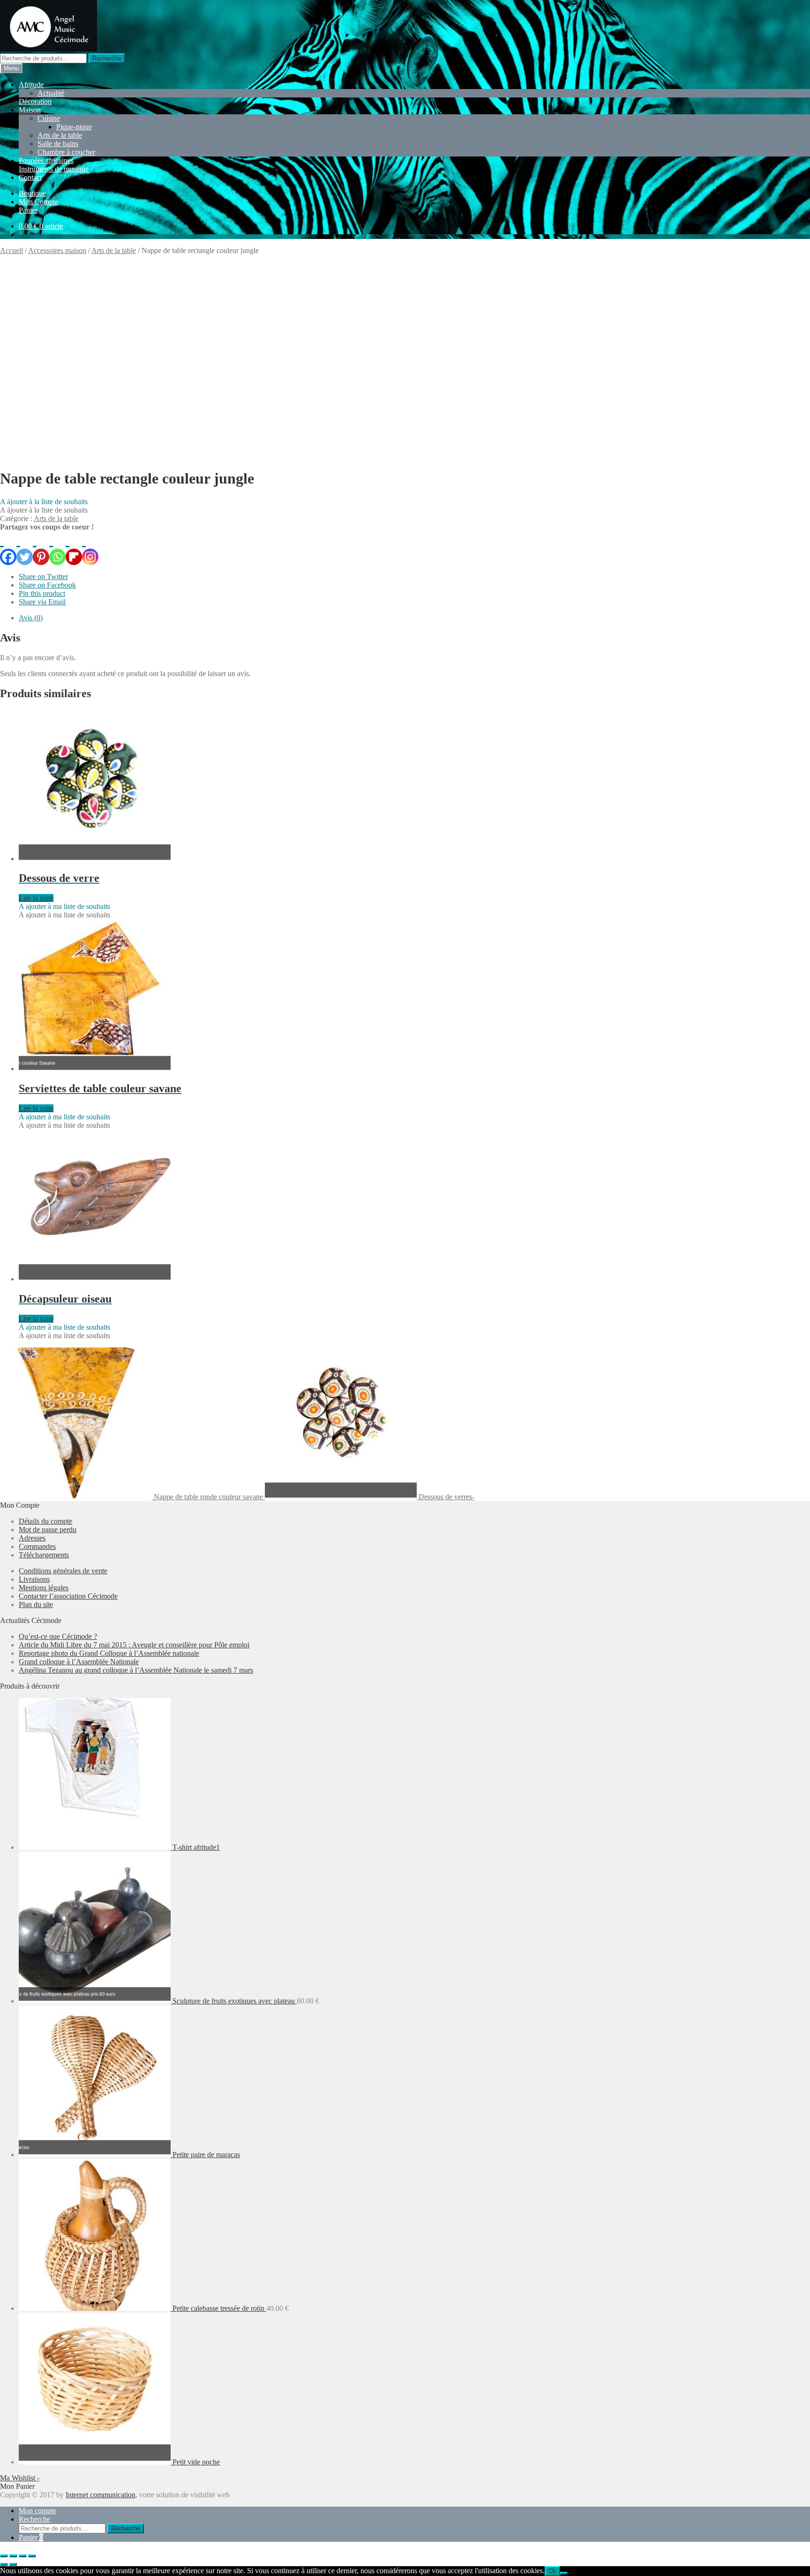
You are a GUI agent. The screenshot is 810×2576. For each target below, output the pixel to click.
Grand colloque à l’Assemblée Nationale (79, 1662)
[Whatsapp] (57, 548)
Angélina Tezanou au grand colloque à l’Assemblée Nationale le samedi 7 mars (136, 1670)
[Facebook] (8, 548)
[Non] (564, 2573)
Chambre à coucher (66, 152)
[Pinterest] (41, 548)
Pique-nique (74, 127)
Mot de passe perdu (48, 1530)
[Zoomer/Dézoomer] (4, 2556)
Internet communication (101, 2495)
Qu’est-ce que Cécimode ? (58, 1636)
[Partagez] (22, 2556)
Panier (28, 210)
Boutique (32, 193)
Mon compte (37, 2511)
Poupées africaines (46, 160)
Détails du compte (45, 1521)
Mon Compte (38, 202)
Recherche (107, 58)
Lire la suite (36, 898)
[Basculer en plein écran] (13, 2556)
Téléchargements (44, 1555)
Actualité (51, 93)
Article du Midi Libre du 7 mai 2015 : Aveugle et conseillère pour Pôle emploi (134, 1645)
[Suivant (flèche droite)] (13, 2564)
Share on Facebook (47, 585)
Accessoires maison (57, 250)
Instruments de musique (54, 169)
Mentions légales (44, 1588)
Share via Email (42, 602)
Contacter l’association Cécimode (68, 1596)
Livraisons (34, 1579)
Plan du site (36, 1604)
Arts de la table (60, 135)
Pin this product (42, 593)
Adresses (32, 1538)
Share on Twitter (43, 577)
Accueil (11, 250)
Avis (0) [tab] (31, 618)
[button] (44, 502)
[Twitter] (25, 548)
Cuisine (49, 118)
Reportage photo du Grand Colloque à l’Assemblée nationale (109, 1653)
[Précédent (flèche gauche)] (4, 2564)
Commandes (37, 1546)
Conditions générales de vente (63, 1571)
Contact (30, 177)
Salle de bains (58, 144)
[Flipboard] (74, 548)
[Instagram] (90, 548)
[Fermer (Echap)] (32, 2556)
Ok (552, 2571)
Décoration (35, 101)
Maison (30, 110)
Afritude (31, 85)
